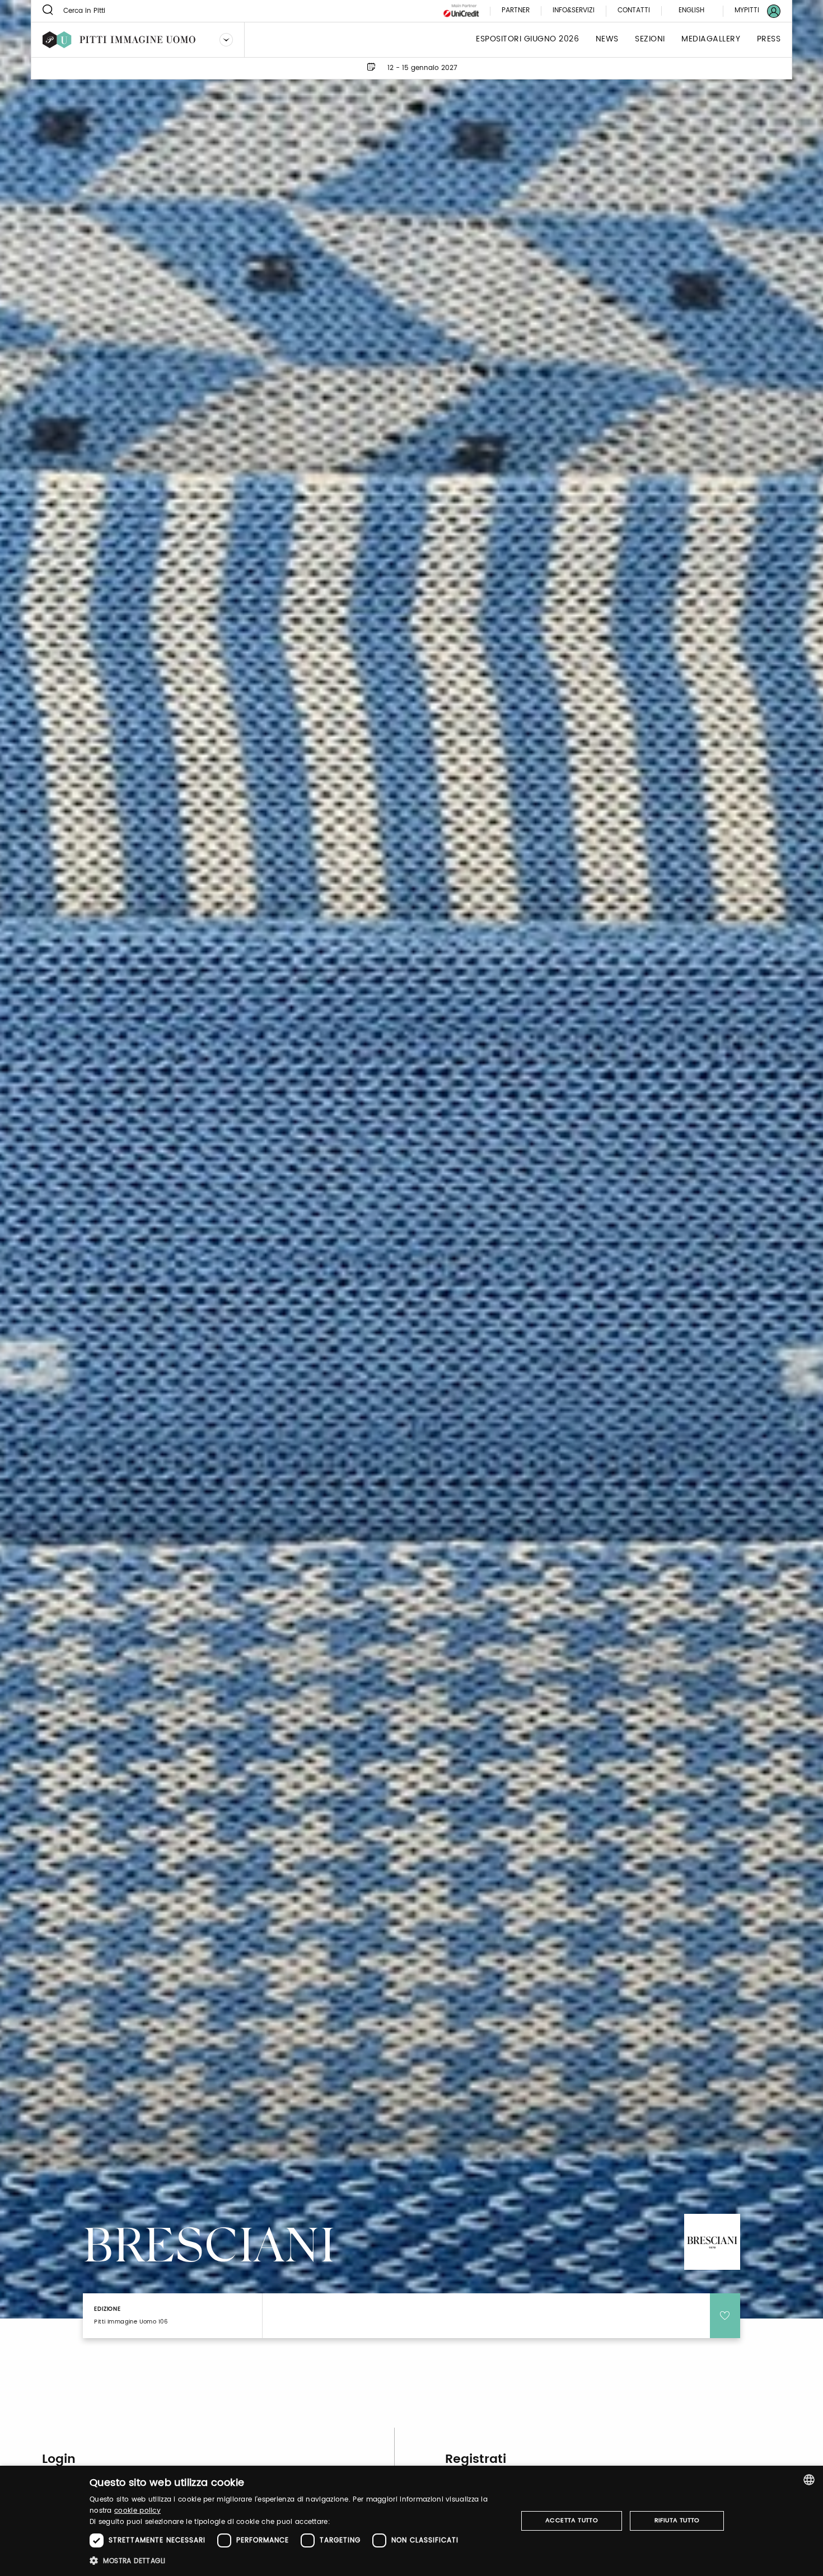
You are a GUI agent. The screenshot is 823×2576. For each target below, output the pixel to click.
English (691, 10)
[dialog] (411, 2521)
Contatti (634, 11)
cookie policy (137, 2511)
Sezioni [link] (650, 39)
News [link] (607, 39)
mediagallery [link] (711, 39)
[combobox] (809, 2480)
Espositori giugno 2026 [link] (527, 39)
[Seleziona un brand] (226, 40)
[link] (751, 11)
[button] (297, 2561)
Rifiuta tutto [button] (677, 2521)
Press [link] (769, 39)
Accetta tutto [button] (572, 2521)
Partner (516, 11)
